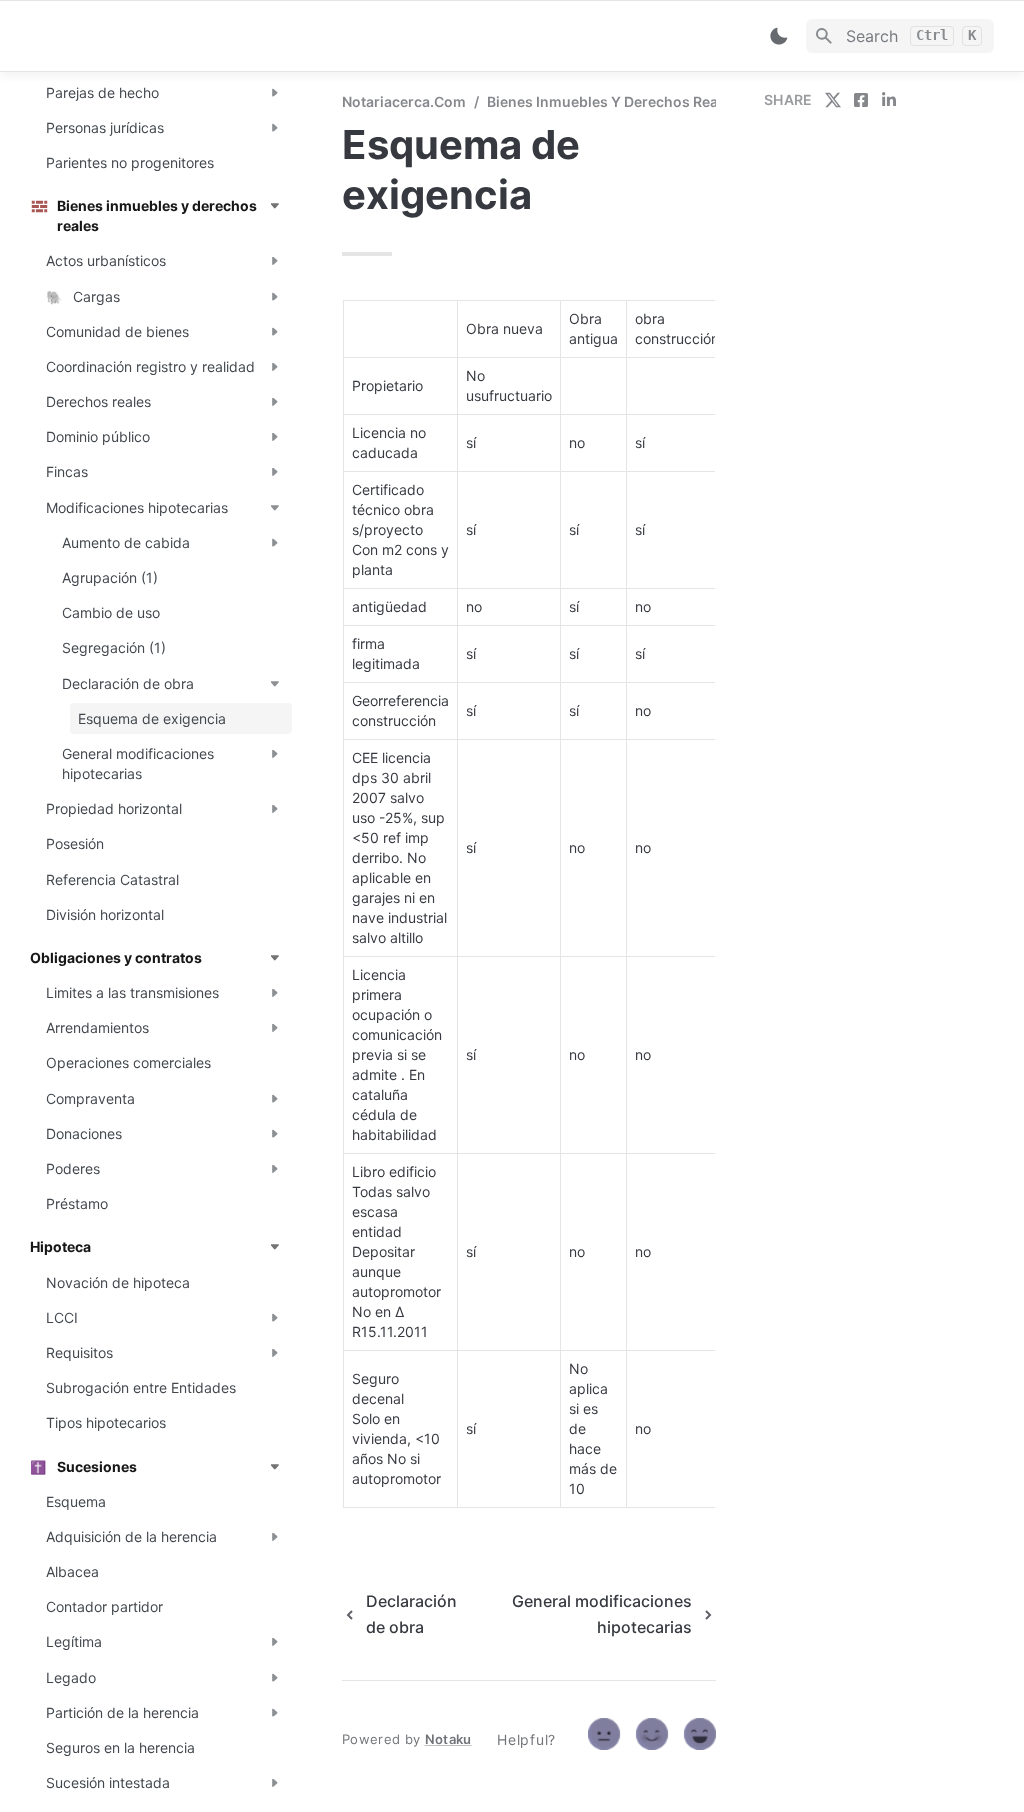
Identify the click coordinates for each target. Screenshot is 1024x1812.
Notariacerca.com (404, 101)
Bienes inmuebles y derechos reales (612, 101)
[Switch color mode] (779, 36)
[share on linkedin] (889, 100)
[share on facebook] (861, 100)
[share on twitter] (833, 100)
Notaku (448, 1739)
